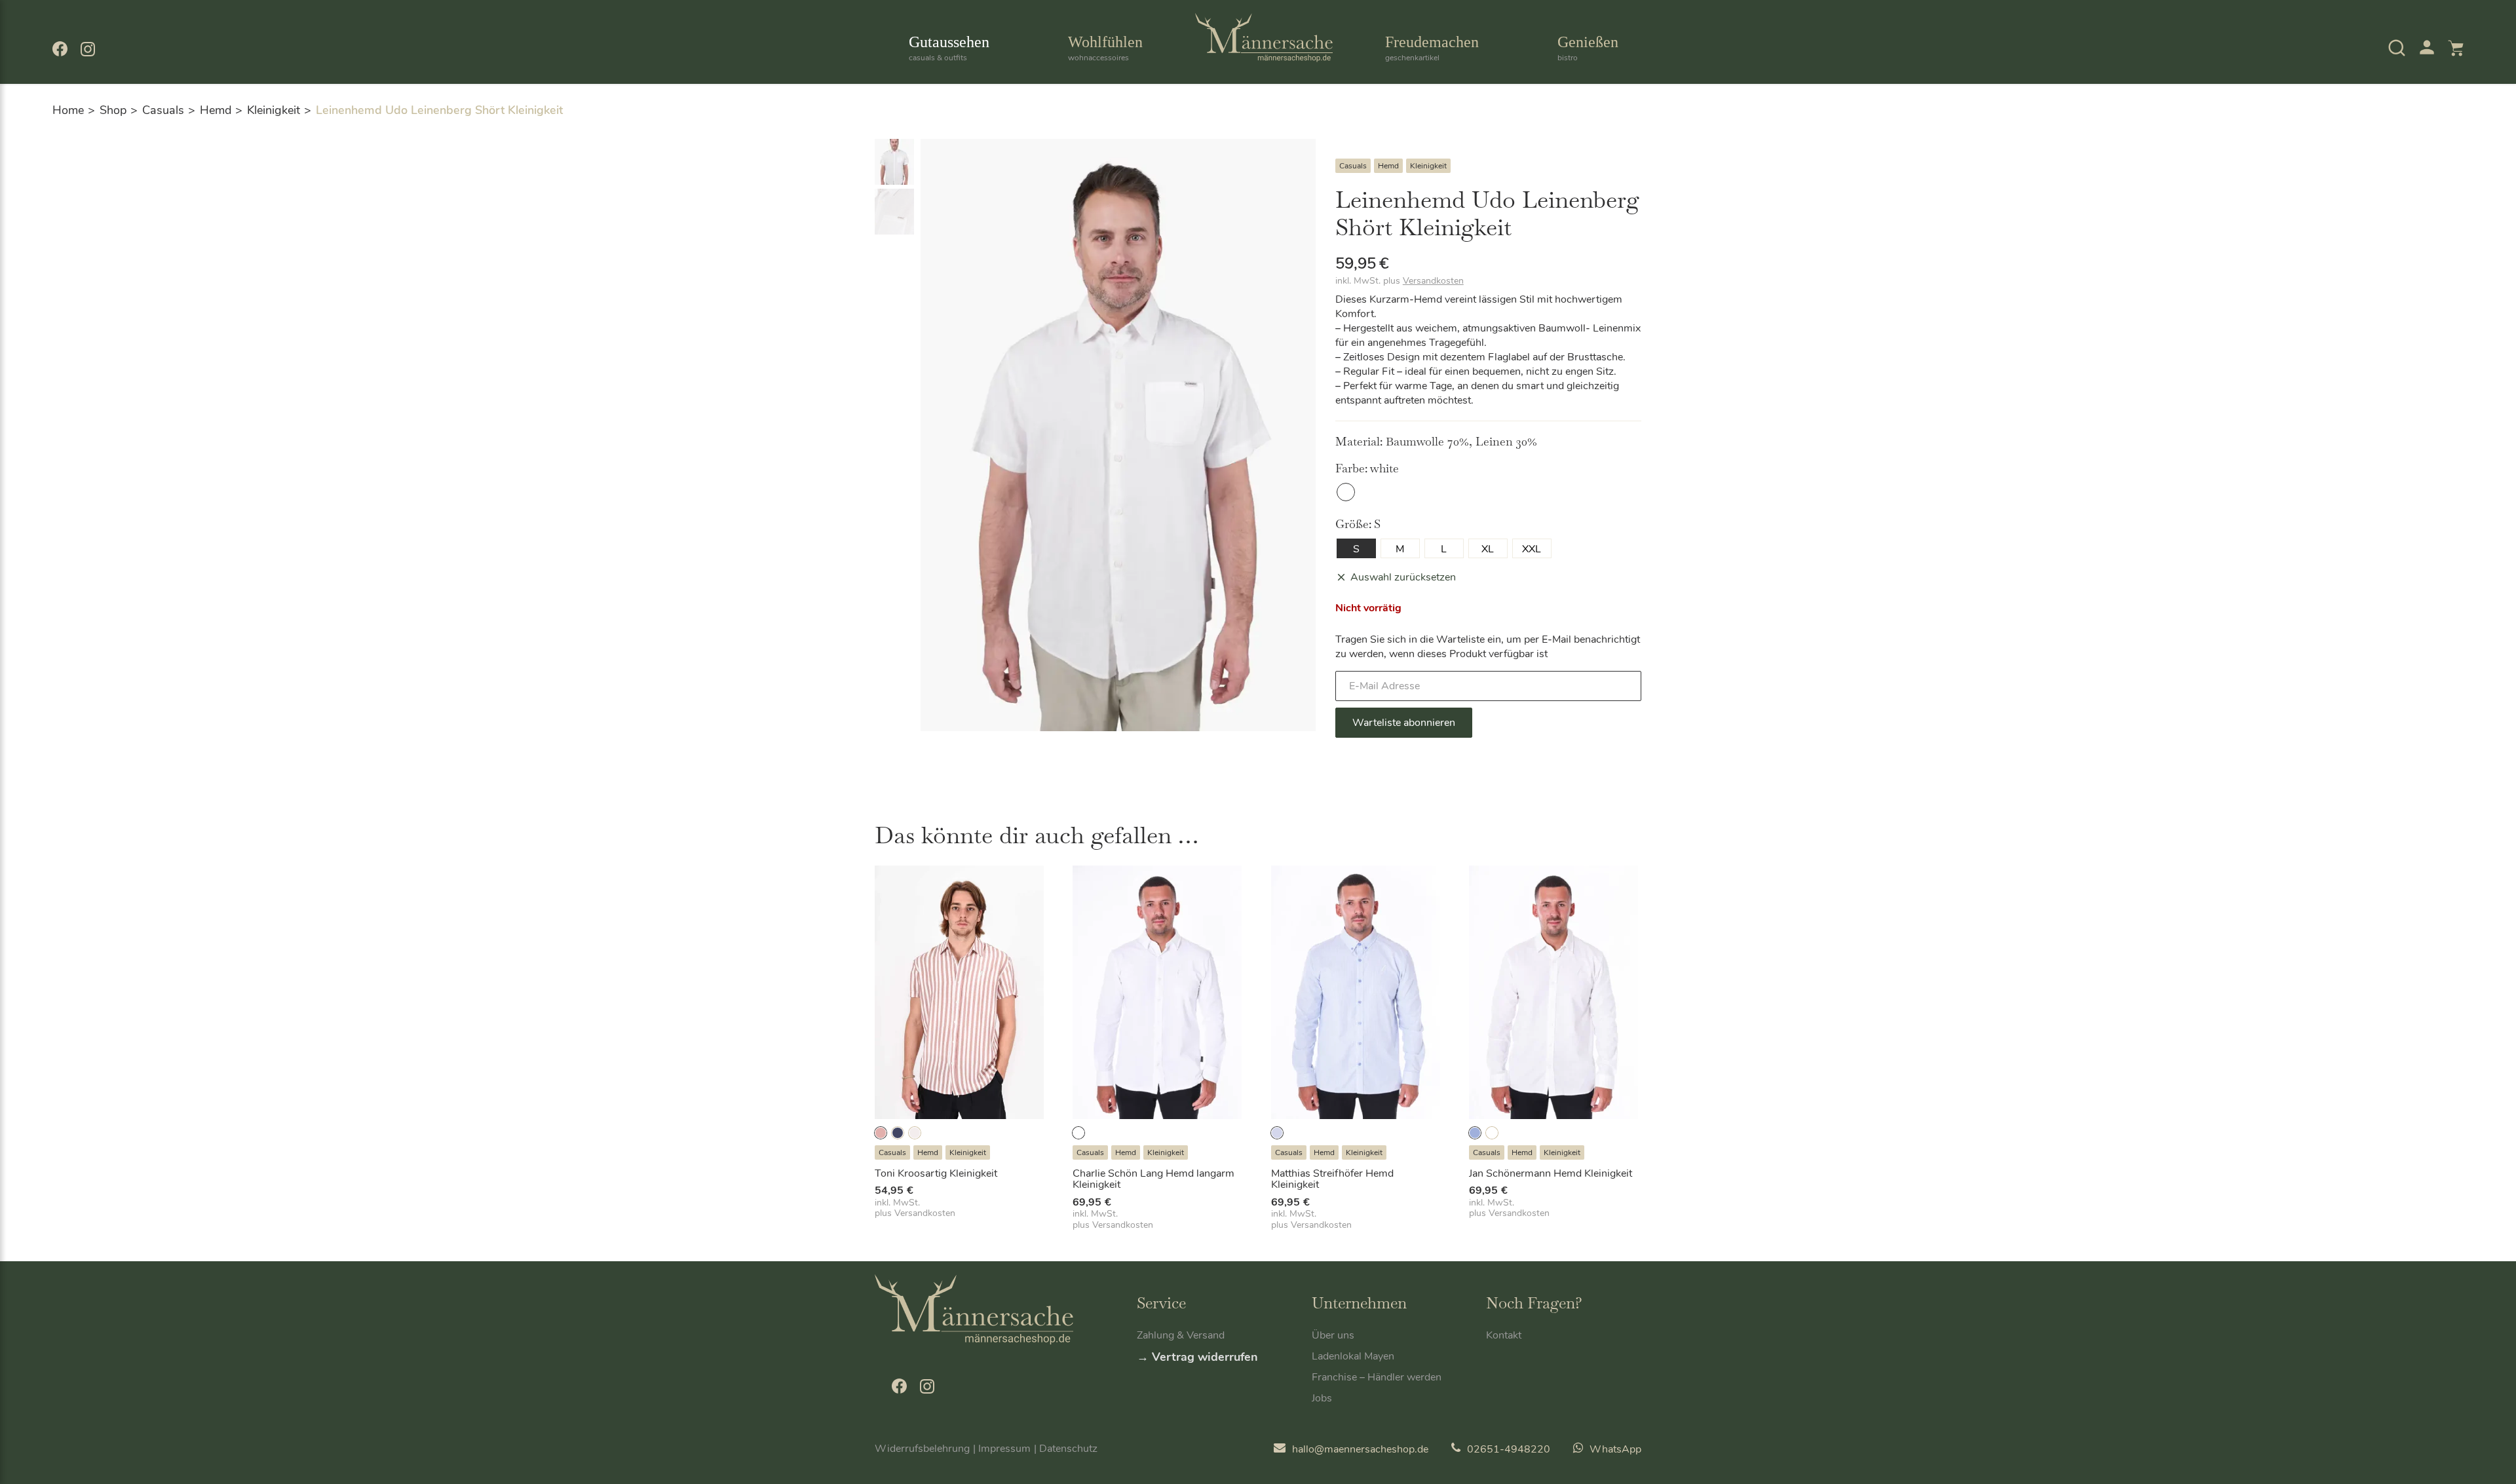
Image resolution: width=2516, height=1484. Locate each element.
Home (68, 110)
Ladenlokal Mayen (1353, 1356)
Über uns (1333, 1335)
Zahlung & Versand (1181, 1335)
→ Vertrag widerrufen (1197, 1357)
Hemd (216, 110)
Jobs (1322, 1398)
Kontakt (1504, 1335)
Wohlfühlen (1105, 48)
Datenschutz (1068, 1449)
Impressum (1004, 1449)
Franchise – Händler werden (1377, 1377)
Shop (113, 110)
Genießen (1588, 48)
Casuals (163, 110)
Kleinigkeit (274, 110)
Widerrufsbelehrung (922, 1449)
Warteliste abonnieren (1404, 723)
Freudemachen (1432, 48)
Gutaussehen (949, 48)
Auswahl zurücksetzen (1403, 577)
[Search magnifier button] (2373, 85)
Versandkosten (1433, 281)
